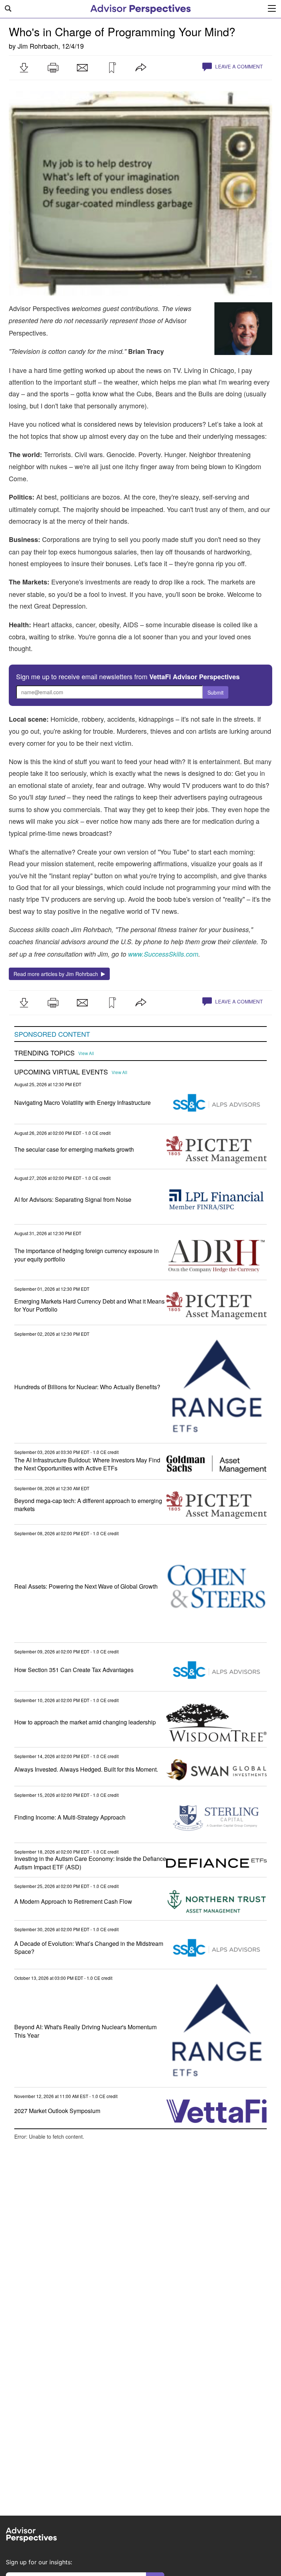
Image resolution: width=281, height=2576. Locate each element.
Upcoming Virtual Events (61, 1072)
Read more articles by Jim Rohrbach (57, 974)
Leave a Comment (238, 66)
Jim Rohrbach (38, 46)
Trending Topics (44, 1053)
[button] (24, 68)
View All (86, 1053)
